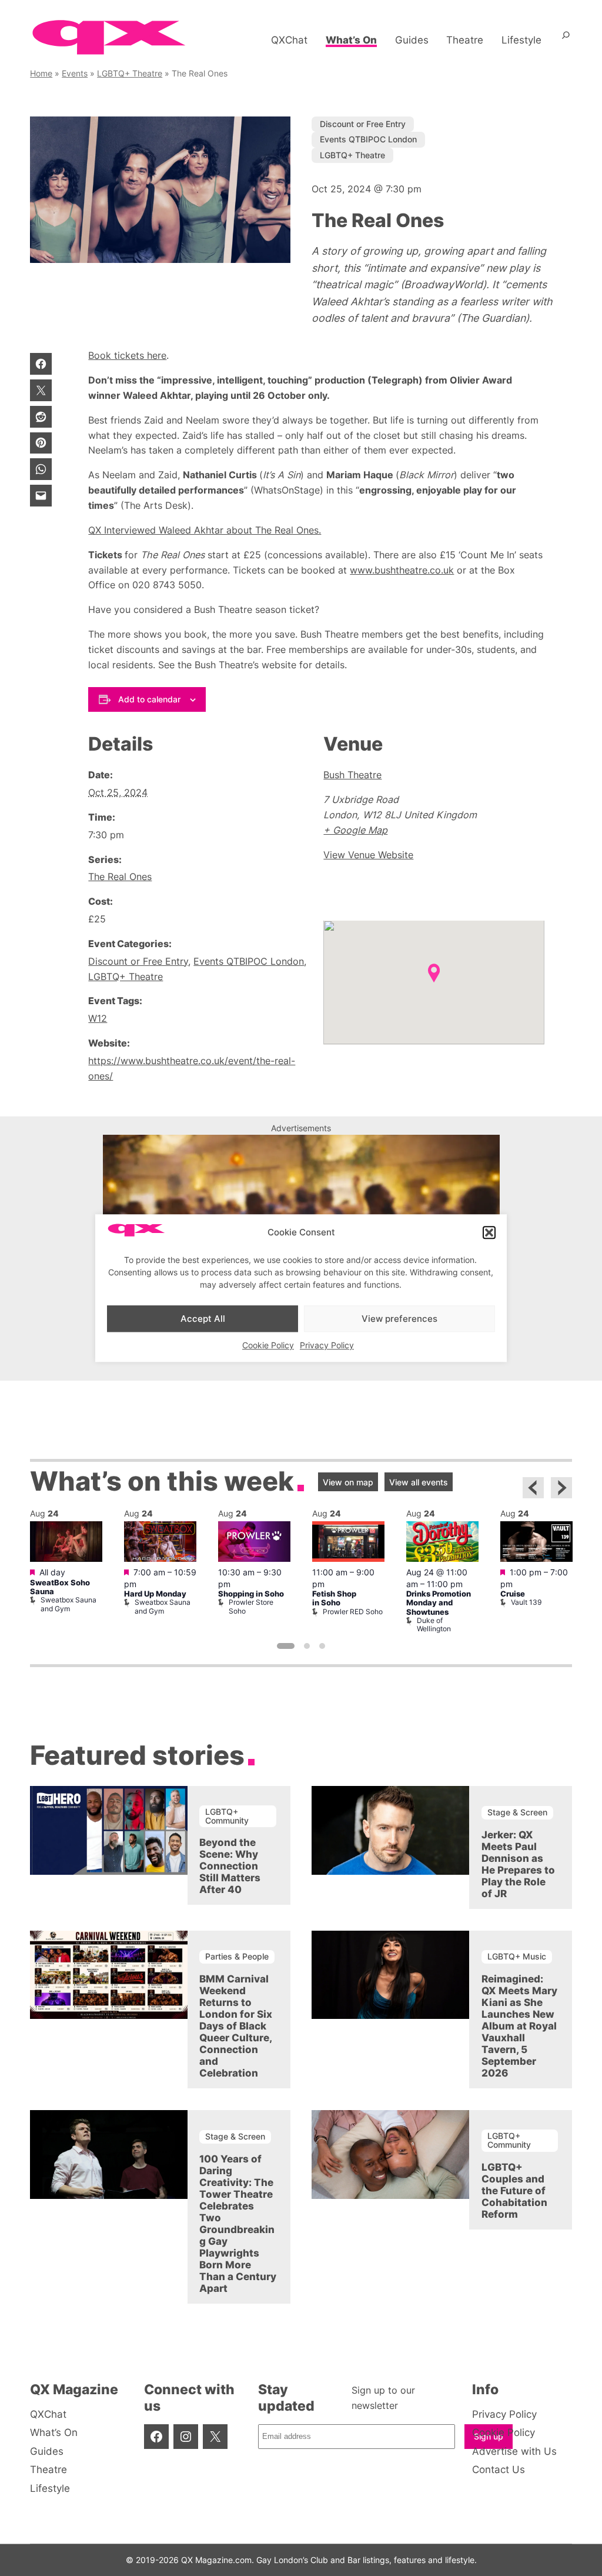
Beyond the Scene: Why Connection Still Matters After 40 (230, 1866)
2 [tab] (307, 1646)
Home (41, 73)
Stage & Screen (517, 1812)
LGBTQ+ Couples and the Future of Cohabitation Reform (514, 2191)
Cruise (513, 1594)
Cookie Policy (268, 1345)
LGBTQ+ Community (227, 1816)
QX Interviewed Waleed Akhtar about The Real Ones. (205, 530)
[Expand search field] (566, 40)
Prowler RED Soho (353, 1612)
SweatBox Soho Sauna (60, 1587)
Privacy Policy (327, 1345)
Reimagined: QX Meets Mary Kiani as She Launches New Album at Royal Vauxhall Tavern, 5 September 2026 (519, 2026)
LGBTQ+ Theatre (130, 73)
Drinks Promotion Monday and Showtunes (439, 1603)
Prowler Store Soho (251, 1606)
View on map (348, 1482)
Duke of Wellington (434, 1624)
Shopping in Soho (251, 1594)
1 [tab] (286, 1646)
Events (75, 73)
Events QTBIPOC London (368, 139)
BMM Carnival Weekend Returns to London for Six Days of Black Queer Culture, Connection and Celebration (236, 2026)
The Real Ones (120, 877)
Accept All (203, 1319)
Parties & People (237, 1956)
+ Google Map (355, 830)
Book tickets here (127, 355)
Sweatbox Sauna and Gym (68, 1604)
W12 (98, 1018)
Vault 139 (526, 1602)
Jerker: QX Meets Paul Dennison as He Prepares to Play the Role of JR (518, 1864)
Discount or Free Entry (363, 124)
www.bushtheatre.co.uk (402, 570)
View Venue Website (368, 855)
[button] (489, 1232)
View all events (419, 1482)
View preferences (399, 1319)
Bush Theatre (352, 775)
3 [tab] (322, 1646)
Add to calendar (149, 699)
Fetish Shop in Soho (334, 1598)
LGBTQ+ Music (517, 1956)
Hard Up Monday (155, 1594)
